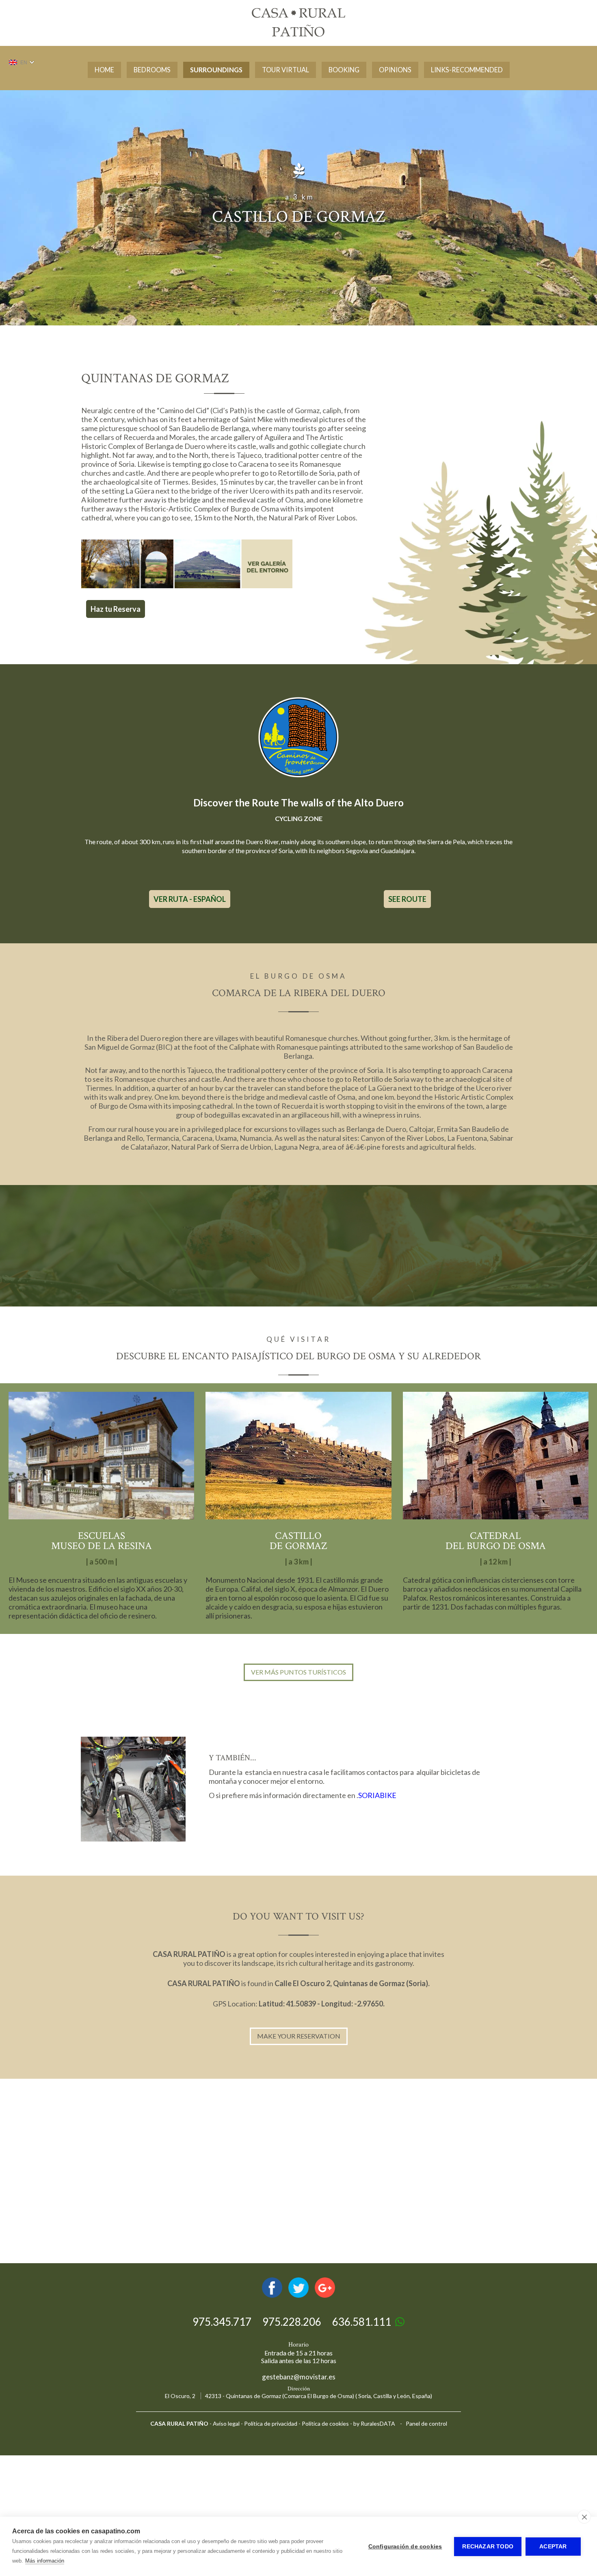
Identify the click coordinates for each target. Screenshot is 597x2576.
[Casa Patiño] (298, 35)
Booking (344, 70)
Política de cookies (325, 2423)
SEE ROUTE (407, 899)
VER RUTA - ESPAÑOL (190, 899)
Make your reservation (299, 2036)
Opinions (395, 70)
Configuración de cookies (405, 2547)
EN (24, 63)
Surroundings (216, 70)
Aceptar (553, 2547)
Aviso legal (226, 2423)
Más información (45, 2561)
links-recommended (467, 70)
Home (104, 70)
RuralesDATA (378, 2423)
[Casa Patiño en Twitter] (298, 2295)
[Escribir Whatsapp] (400, 2322)
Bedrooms (152, 70)
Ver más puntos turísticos (298, 1672)
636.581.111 (362, 2322)
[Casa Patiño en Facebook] (272, 2295)
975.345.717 (222, 2322)
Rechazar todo (488, 2547)
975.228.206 (292, 2322)
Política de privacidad (271, 2423)
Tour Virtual (286, 70)
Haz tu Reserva (116, 609)
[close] (584, 2517)
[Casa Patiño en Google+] (325, 2295)
